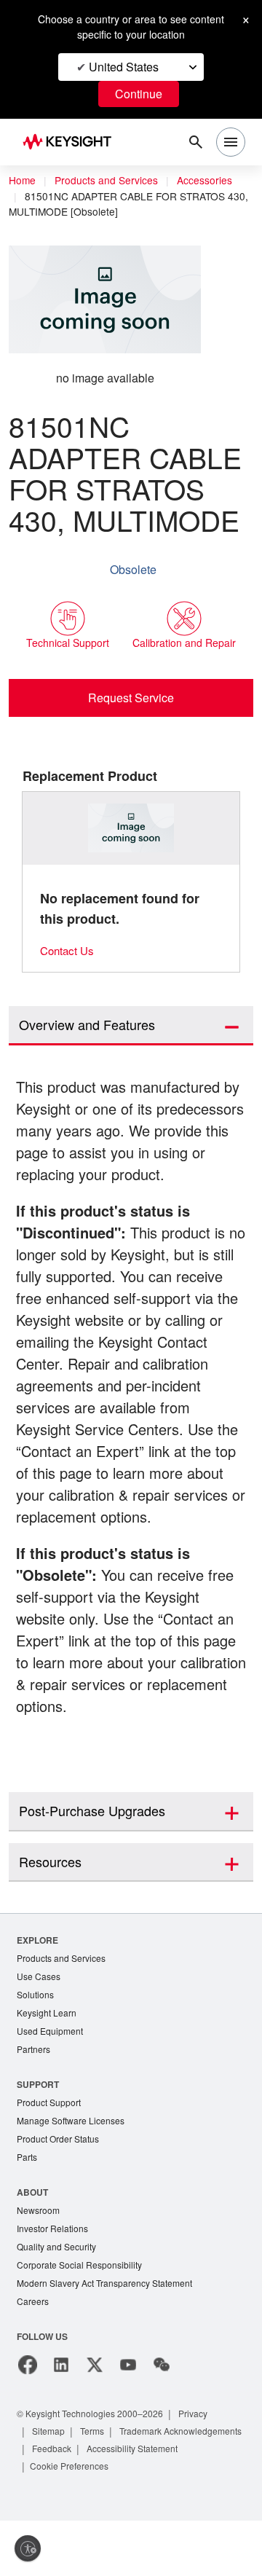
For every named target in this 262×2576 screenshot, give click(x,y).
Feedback (202, 2504)
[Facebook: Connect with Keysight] (28, 2420)
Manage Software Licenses (74, 2170)
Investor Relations (55, 2281)
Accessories (214, 181)
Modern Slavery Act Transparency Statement (111, 2337)
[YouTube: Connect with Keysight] (128, 2420)
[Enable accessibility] (28, 2548)
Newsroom (40, 2262)
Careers (33, 2356)
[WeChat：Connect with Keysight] (162, 2420)
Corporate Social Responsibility (84, 2318)
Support (39, 2132)
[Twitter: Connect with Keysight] (95, 2420)
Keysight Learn (48, 2059)
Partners (34, 2097)
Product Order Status (61, 2189)
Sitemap (50, 2486)
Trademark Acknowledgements (99, 2504)
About (33, 2243)
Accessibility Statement (82, 2521)
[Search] (196, 142)
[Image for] (131, 828)
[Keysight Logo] (72, 142)
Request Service (131, 697)
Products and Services (111, 181)
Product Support (52, 2151)
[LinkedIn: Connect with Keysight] (61, 2420)
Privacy (207, 2469)
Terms (97, 2486)
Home (23, 181)
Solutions (37, 2040)
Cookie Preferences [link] (187, 2521)
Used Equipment (52, 2078)
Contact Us (69, 950)
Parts (28, 2208)
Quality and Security (59, 2300)
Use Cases (40, 2021)
